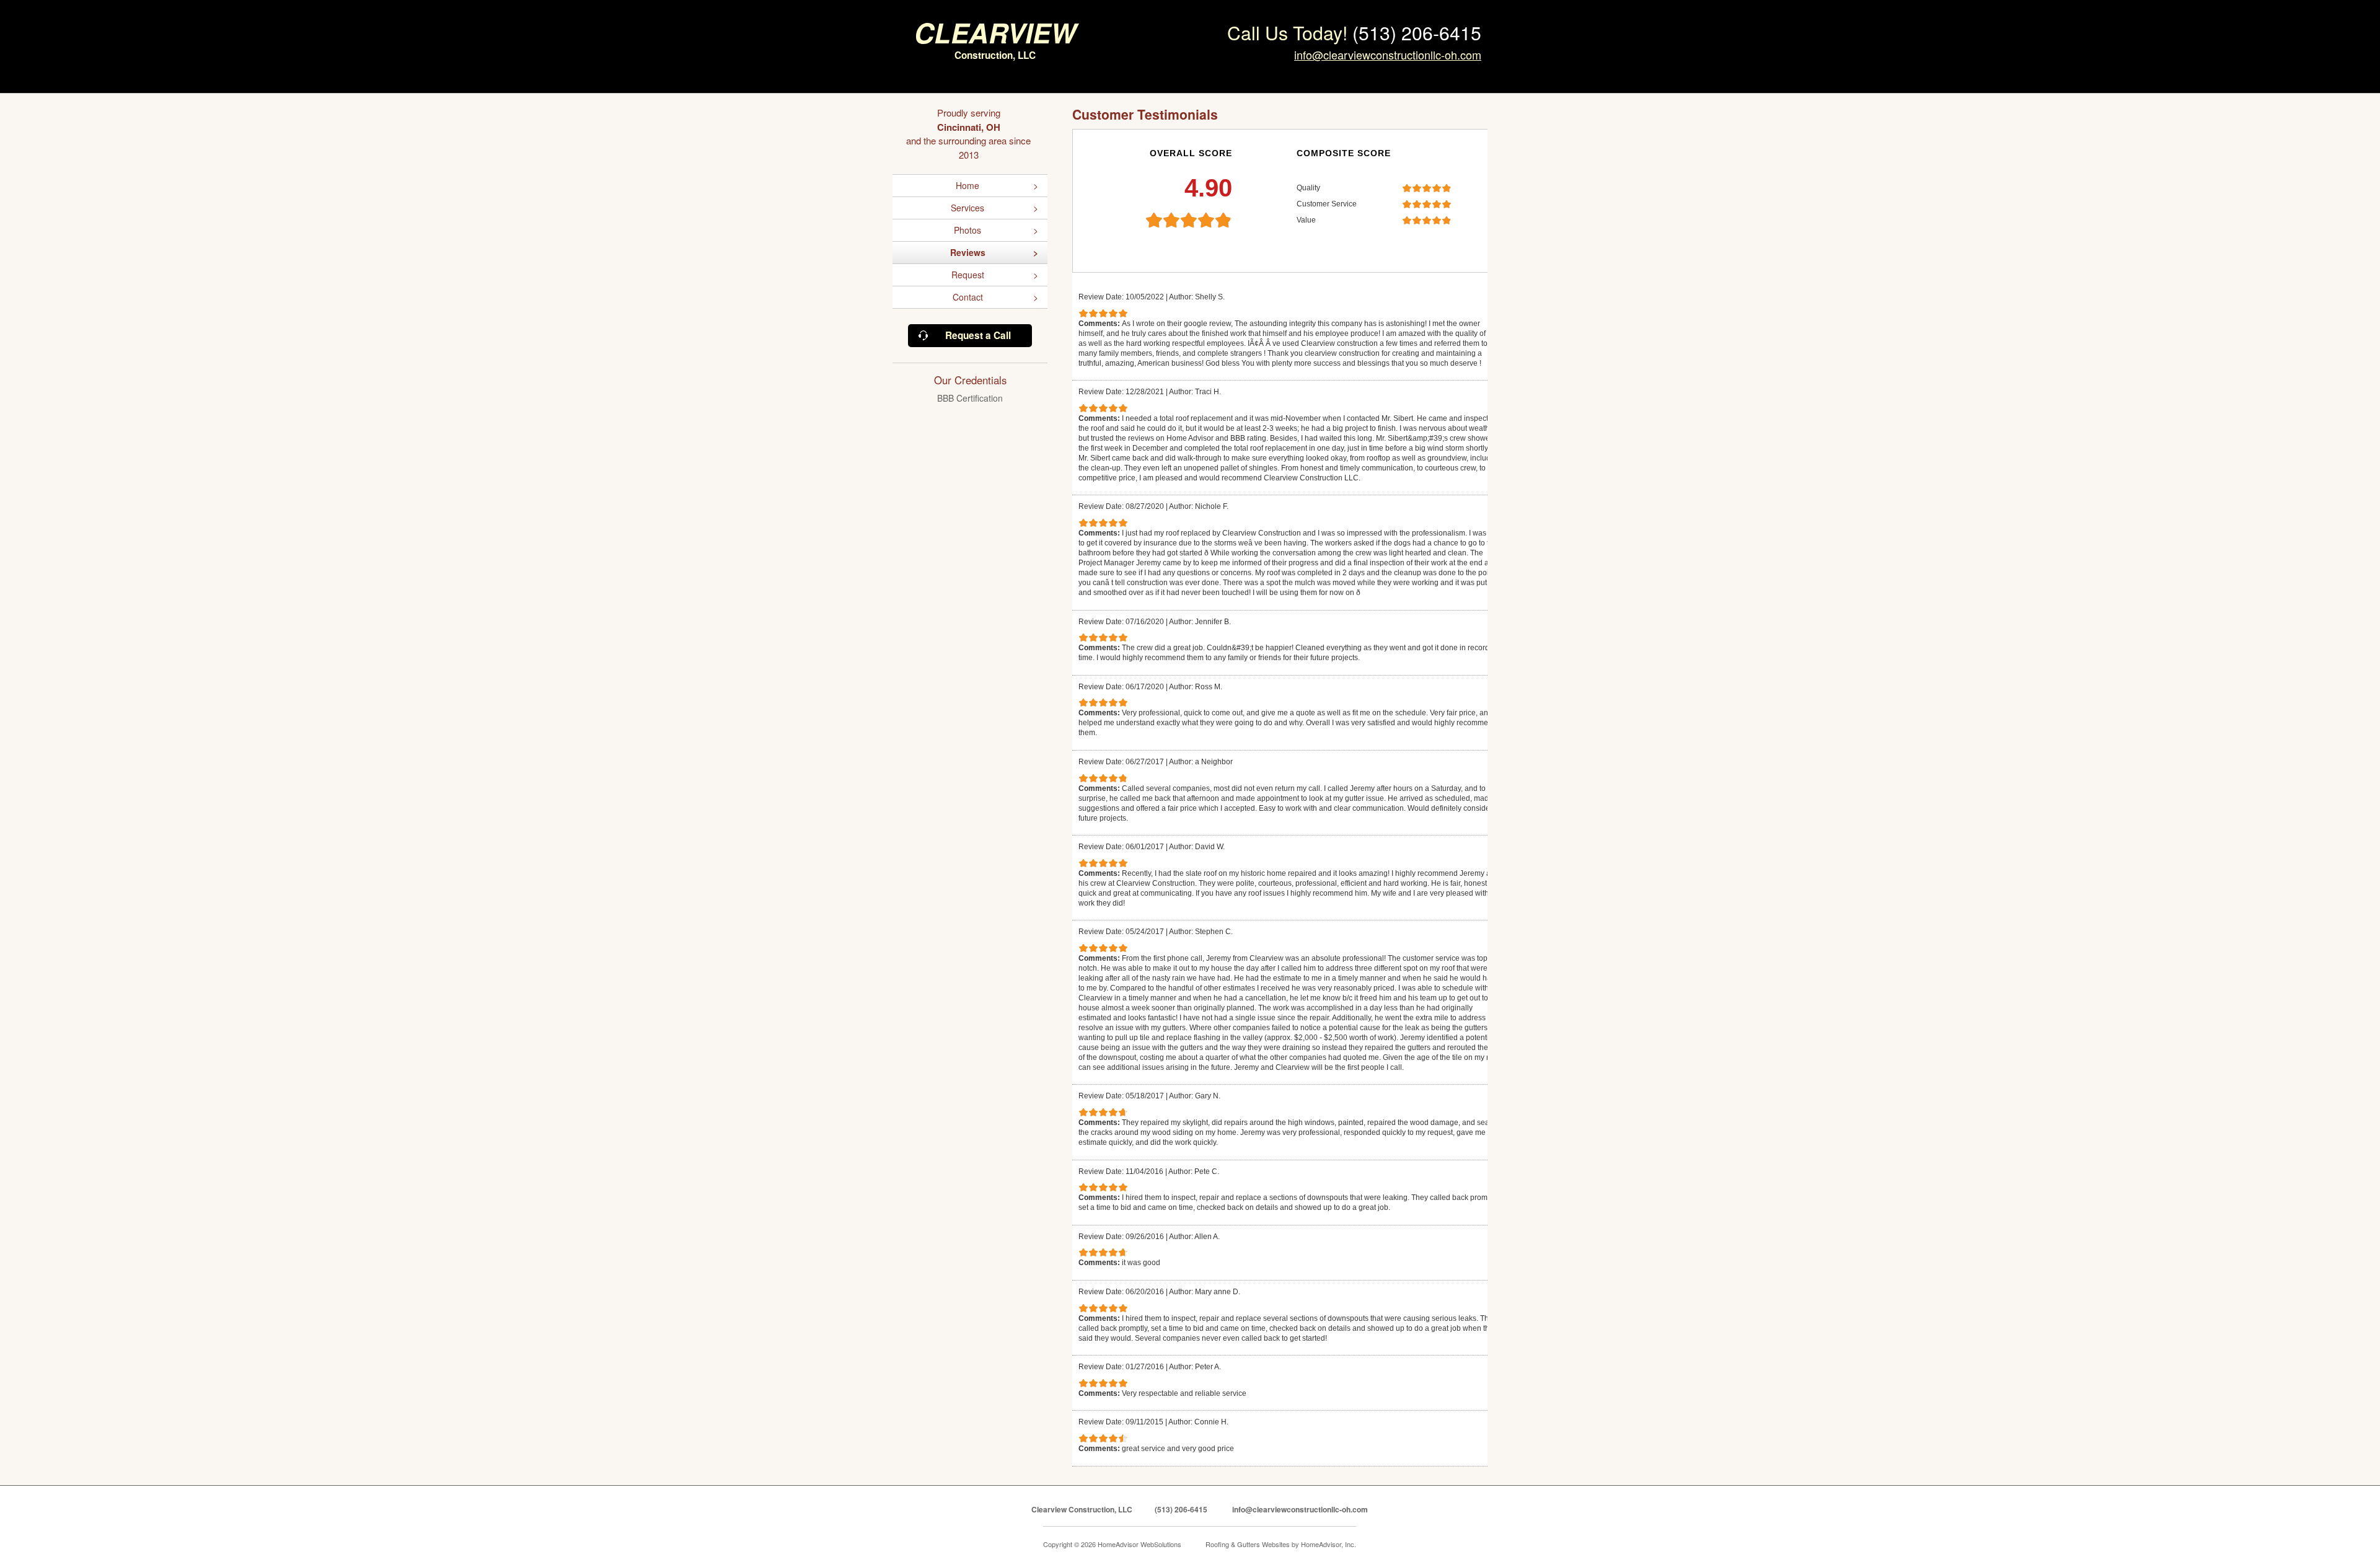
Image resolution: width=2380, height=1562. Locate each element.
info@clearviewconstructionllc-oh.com (1388, 55)
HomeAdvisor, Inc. (1329, 1544)
